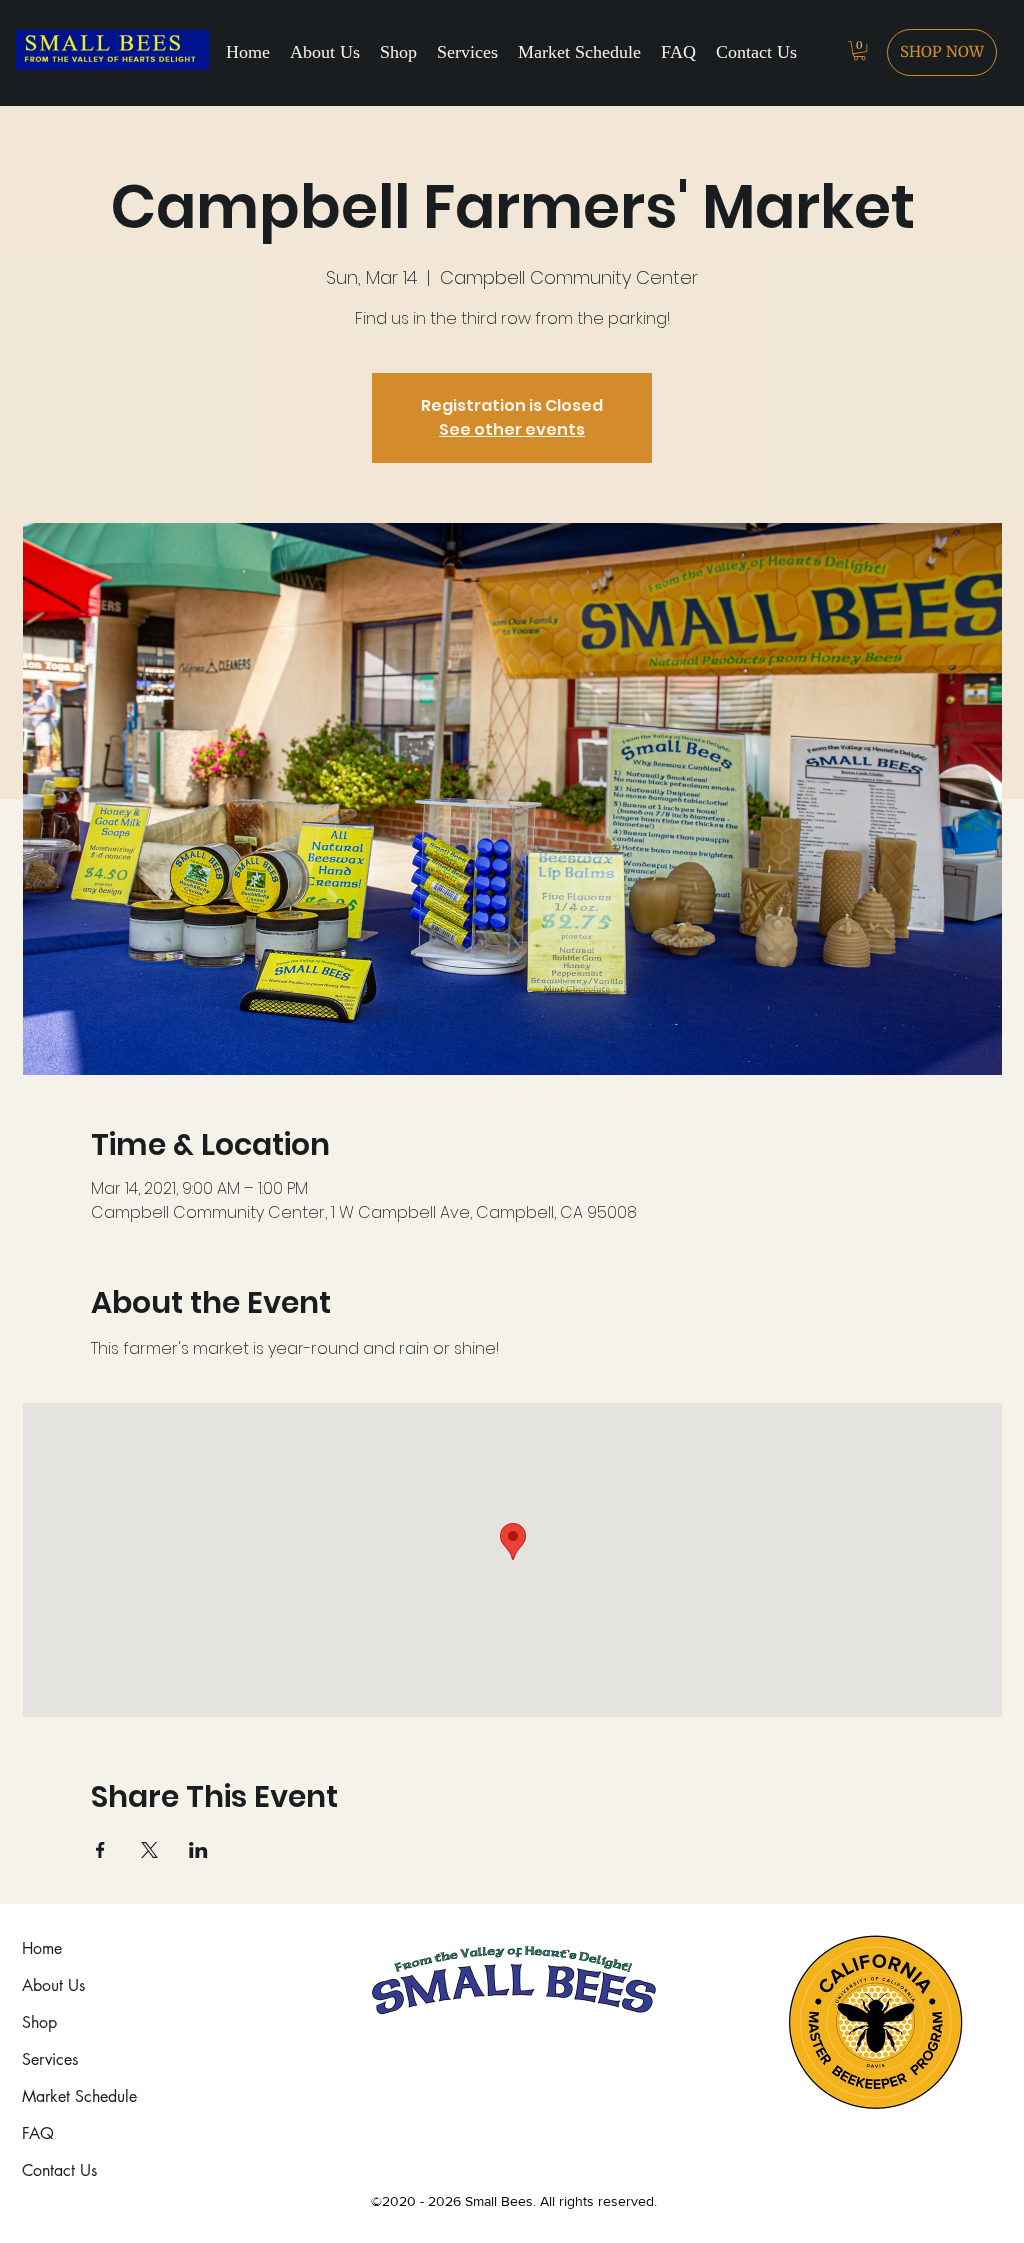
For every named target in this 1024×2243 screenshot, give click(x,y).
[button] (859, 50)
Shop (39, 2022)
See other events (512, 429)
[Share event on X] (149, 1850)
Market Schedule (79, 2096)
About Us (53, 1985)
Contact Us (59, 2170)
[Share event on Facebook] (100, 1850)
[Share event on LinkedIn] (198, 1850)
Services (50, 2059)
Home (42, 1948)
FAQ (38, 2133)
